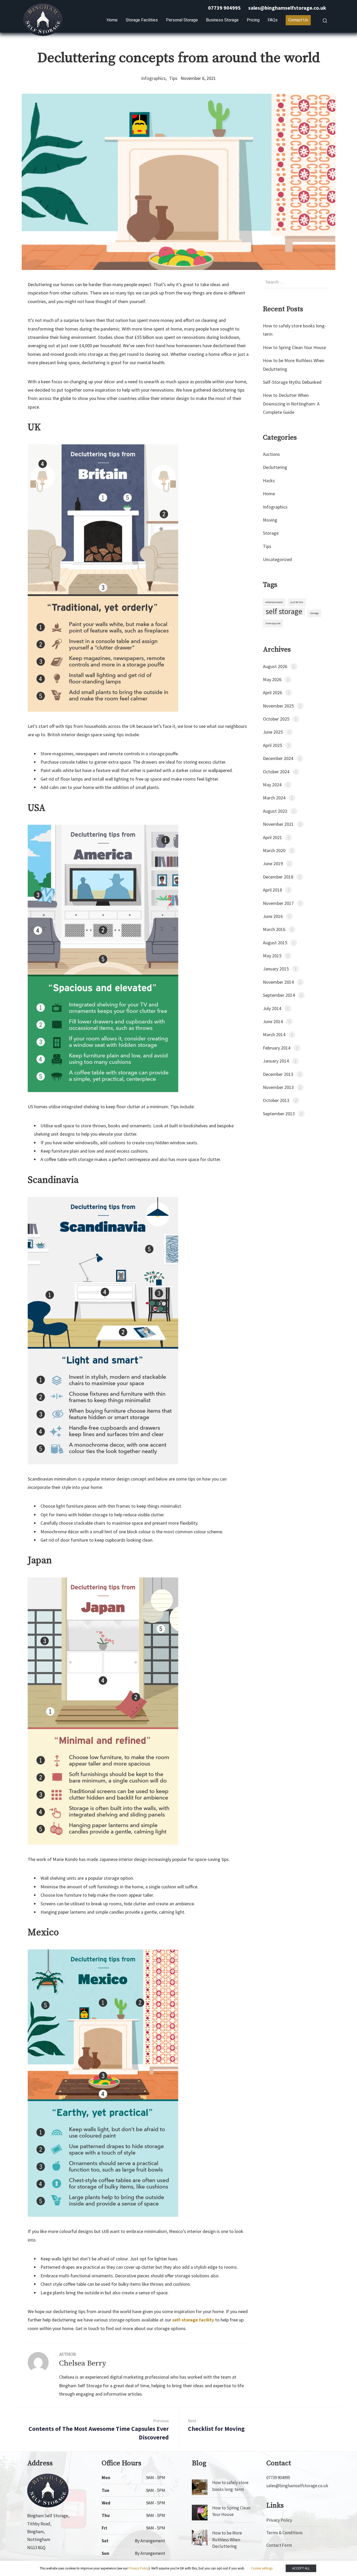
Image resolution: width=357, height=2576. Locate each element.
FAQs (273, 20)
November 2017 (278, 903)
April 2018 (272, 890)
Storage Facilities (142, 20)
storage (314, 613)
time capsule (273, 623)
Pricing (253, 20)
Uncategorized (277, 559)
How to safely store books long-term (230, 2486)
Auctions (271, 454)
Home (112, 20)
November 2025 (278, 706)
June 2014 (273, 1021)
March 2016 (274, 929)
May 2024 (272, 785)
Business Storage (222, 20)
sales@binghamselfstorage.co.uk (287, 8)
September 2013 (279, 1114)
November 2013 (278, 1087)
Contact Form (279, 2545)
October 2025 (276, 719)
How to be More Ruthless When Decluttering (227, 2540)
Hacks (269, 481)
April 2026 (272, 692)
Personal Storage (182, 20)
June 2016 (273, 916)
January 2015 (276, 969)
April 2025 (272, 745)
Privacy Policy (279, 2520)
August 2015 (275, 943)
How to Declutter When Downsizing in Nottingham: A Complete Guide (291, 404)
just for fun (297, 602)
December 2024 (278, 758)
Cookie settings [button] (262, 2568)
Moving (270, 520)
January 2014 (276, 1061)
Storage (271, 533)
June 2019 (273, 863)
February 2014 (277, 1048)
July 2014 (272, 1008)
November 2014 (278, 982)
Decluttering (275, 467)
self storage (284, 611)
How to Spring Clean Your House (294, 347)
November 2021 (278, 824)
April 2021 (272, 837)
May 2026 (272, 679)
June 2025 (273, 732)
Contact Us (298, 20)
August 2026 (275, 666)
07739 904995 (224, 8)
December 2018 (278, 877)
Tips (173, 78)
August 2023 (275, 811)
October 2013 (276, 1100)
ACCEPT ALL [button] (301, 2568)
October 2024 (276, 772)
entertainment (274, 602)
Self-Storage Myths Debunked (292, 382)
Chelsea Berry (83, 2363)
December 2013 (278, 1074)
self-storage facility (193, 2320)
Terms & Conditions (284, 2533)
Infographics (153, 78)
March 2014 (274, 1034)
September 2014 (279, 995)
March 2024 (274, 798)
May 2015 (272, 956)
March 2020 (274, 850)
